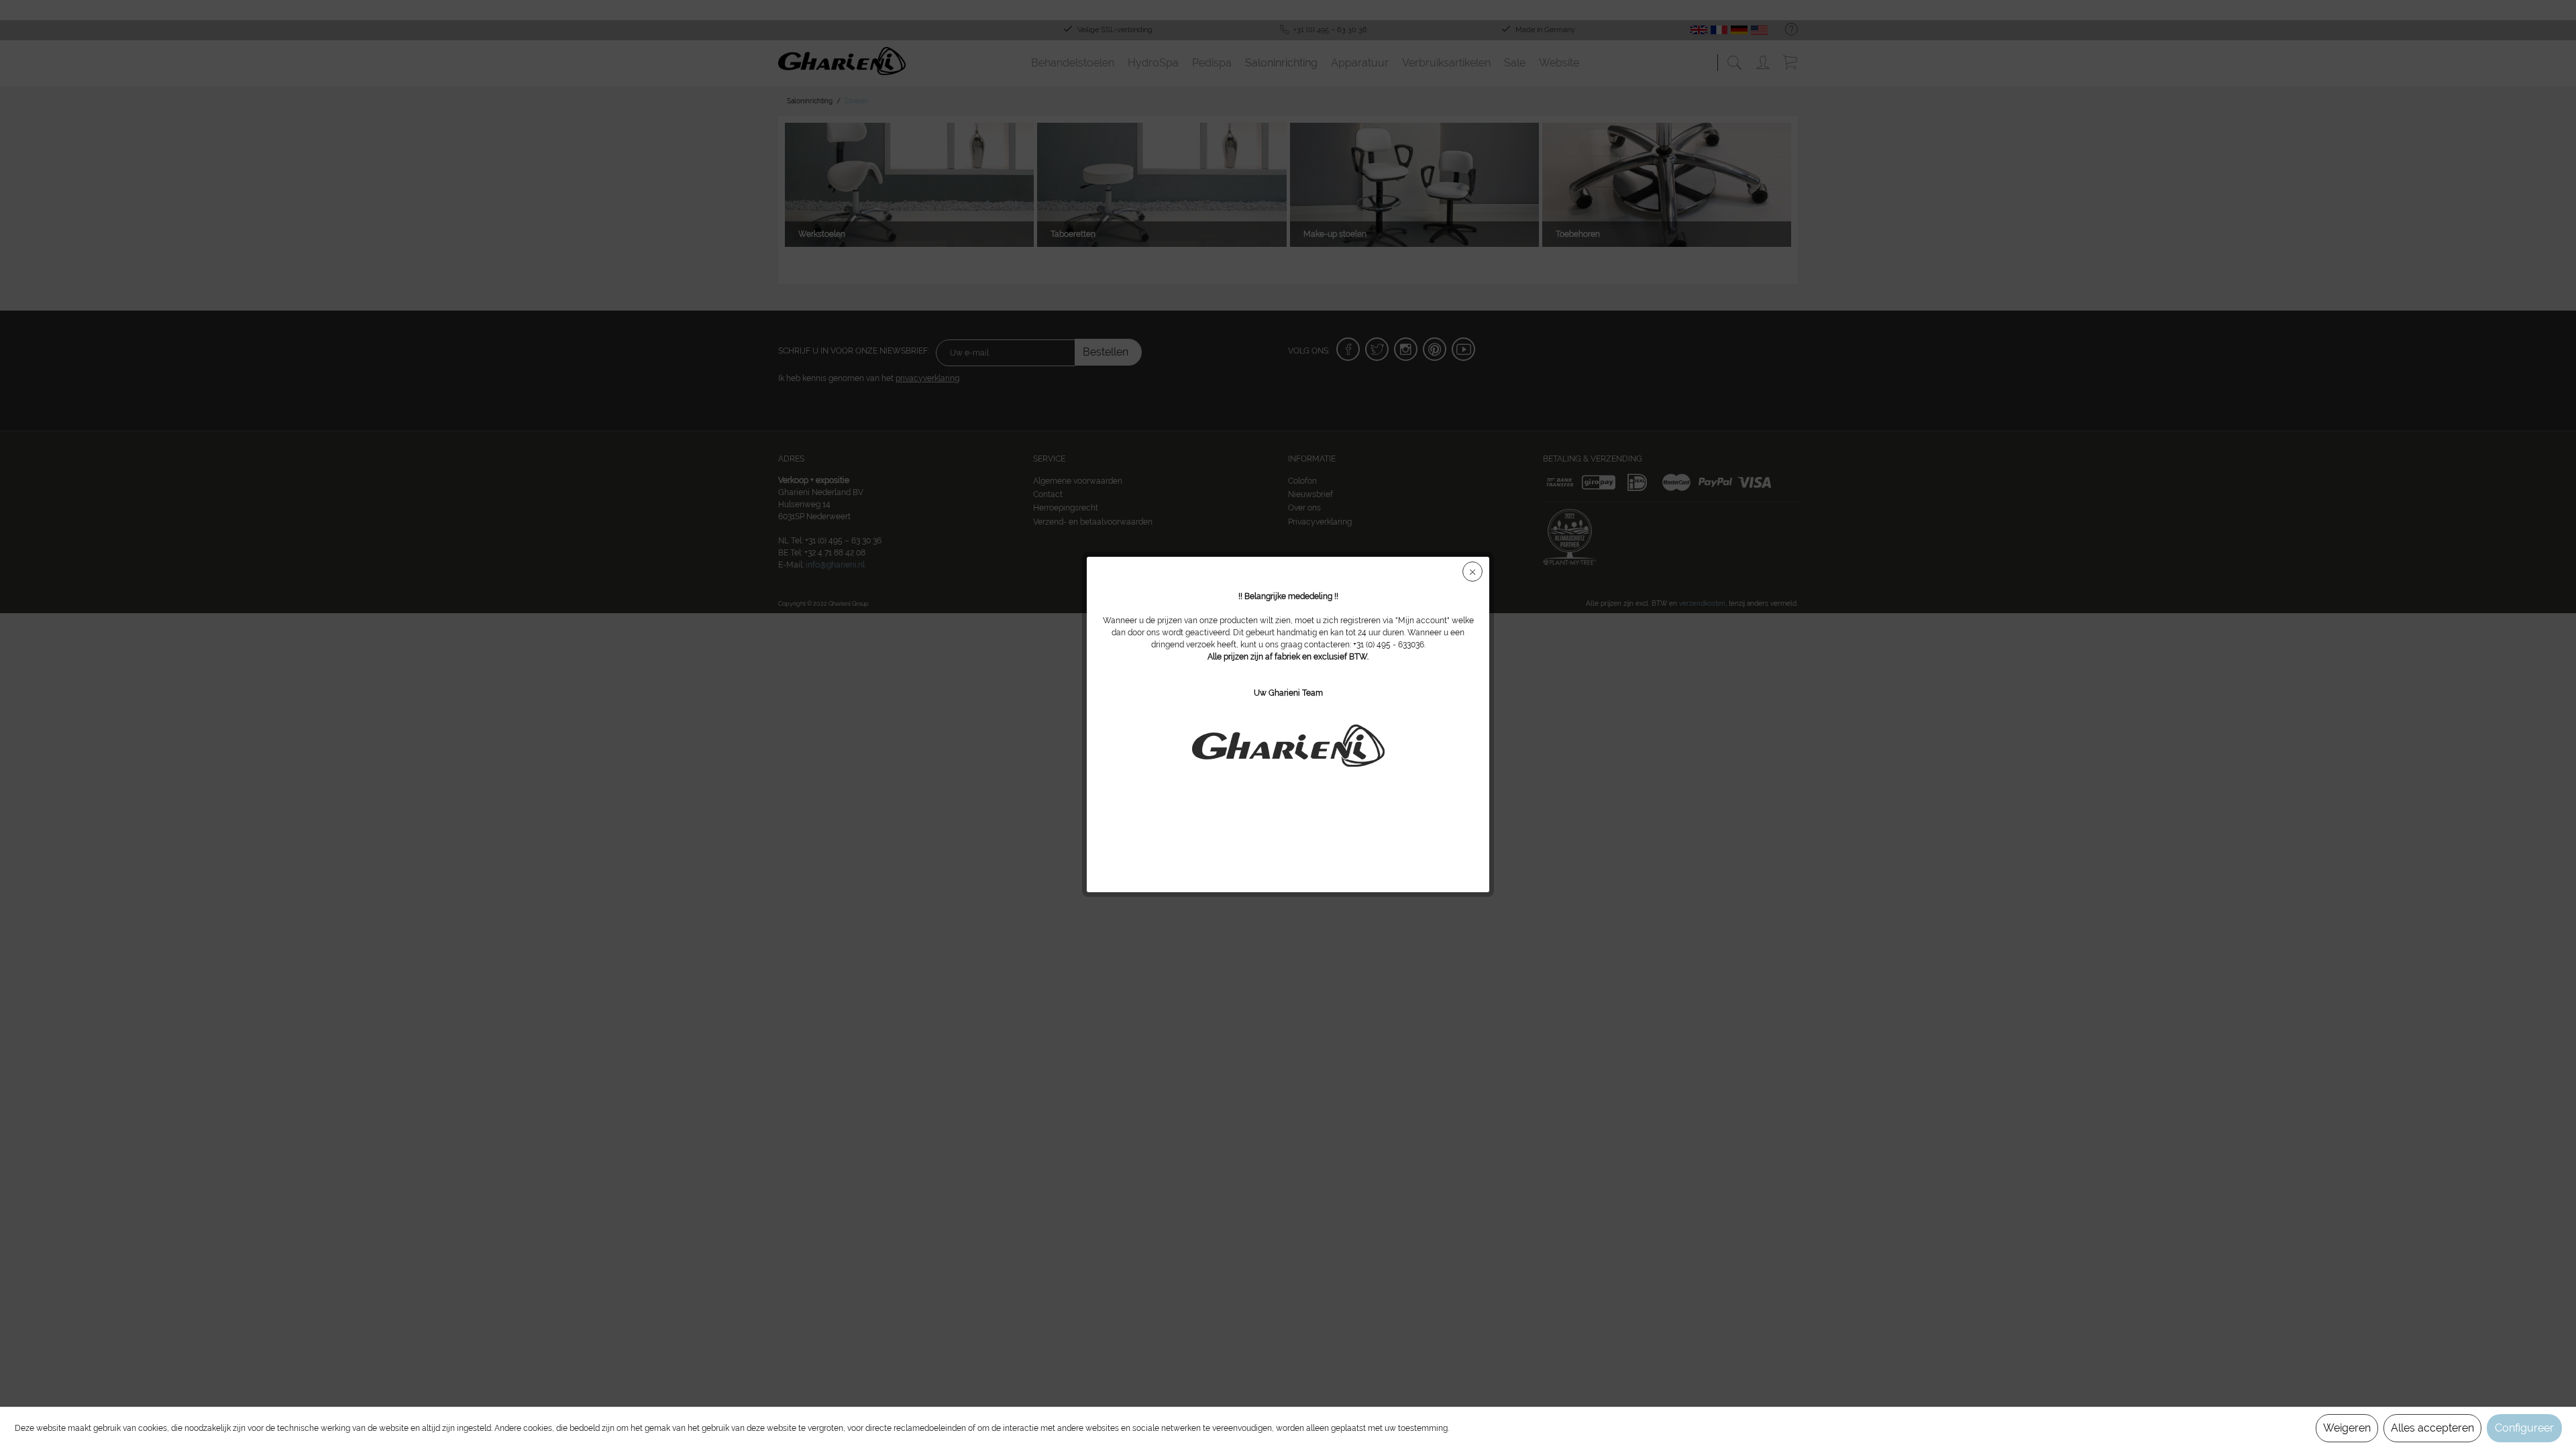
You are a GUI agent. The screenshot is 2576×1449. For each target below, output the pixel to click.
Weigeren (2347, 1428)
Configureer (2524, 1428)
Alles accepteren (2432, 1428)
